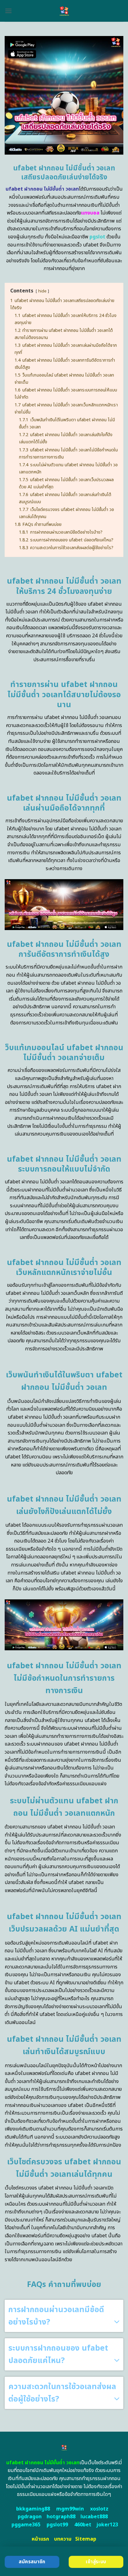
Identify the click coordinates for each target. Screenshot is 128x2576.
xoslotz (99, 2509)
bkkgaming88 (33, 2509)
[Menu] (8, 11)
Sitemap (86, 2539)
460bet (83, 2525)
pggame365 (26, 2525)
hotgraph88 (61, 2517)
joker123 (107, 2525)
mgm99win (70, 2509)
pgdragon (30, 2517)
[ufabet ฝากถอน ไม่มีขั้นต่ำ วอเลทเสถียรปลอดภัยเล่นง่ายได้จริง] (64, 11)
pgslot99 (57, 2525)
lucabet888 (94, 2517)
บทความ (63, 2539)
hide (42, 291)
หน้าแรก (40, 2539)
